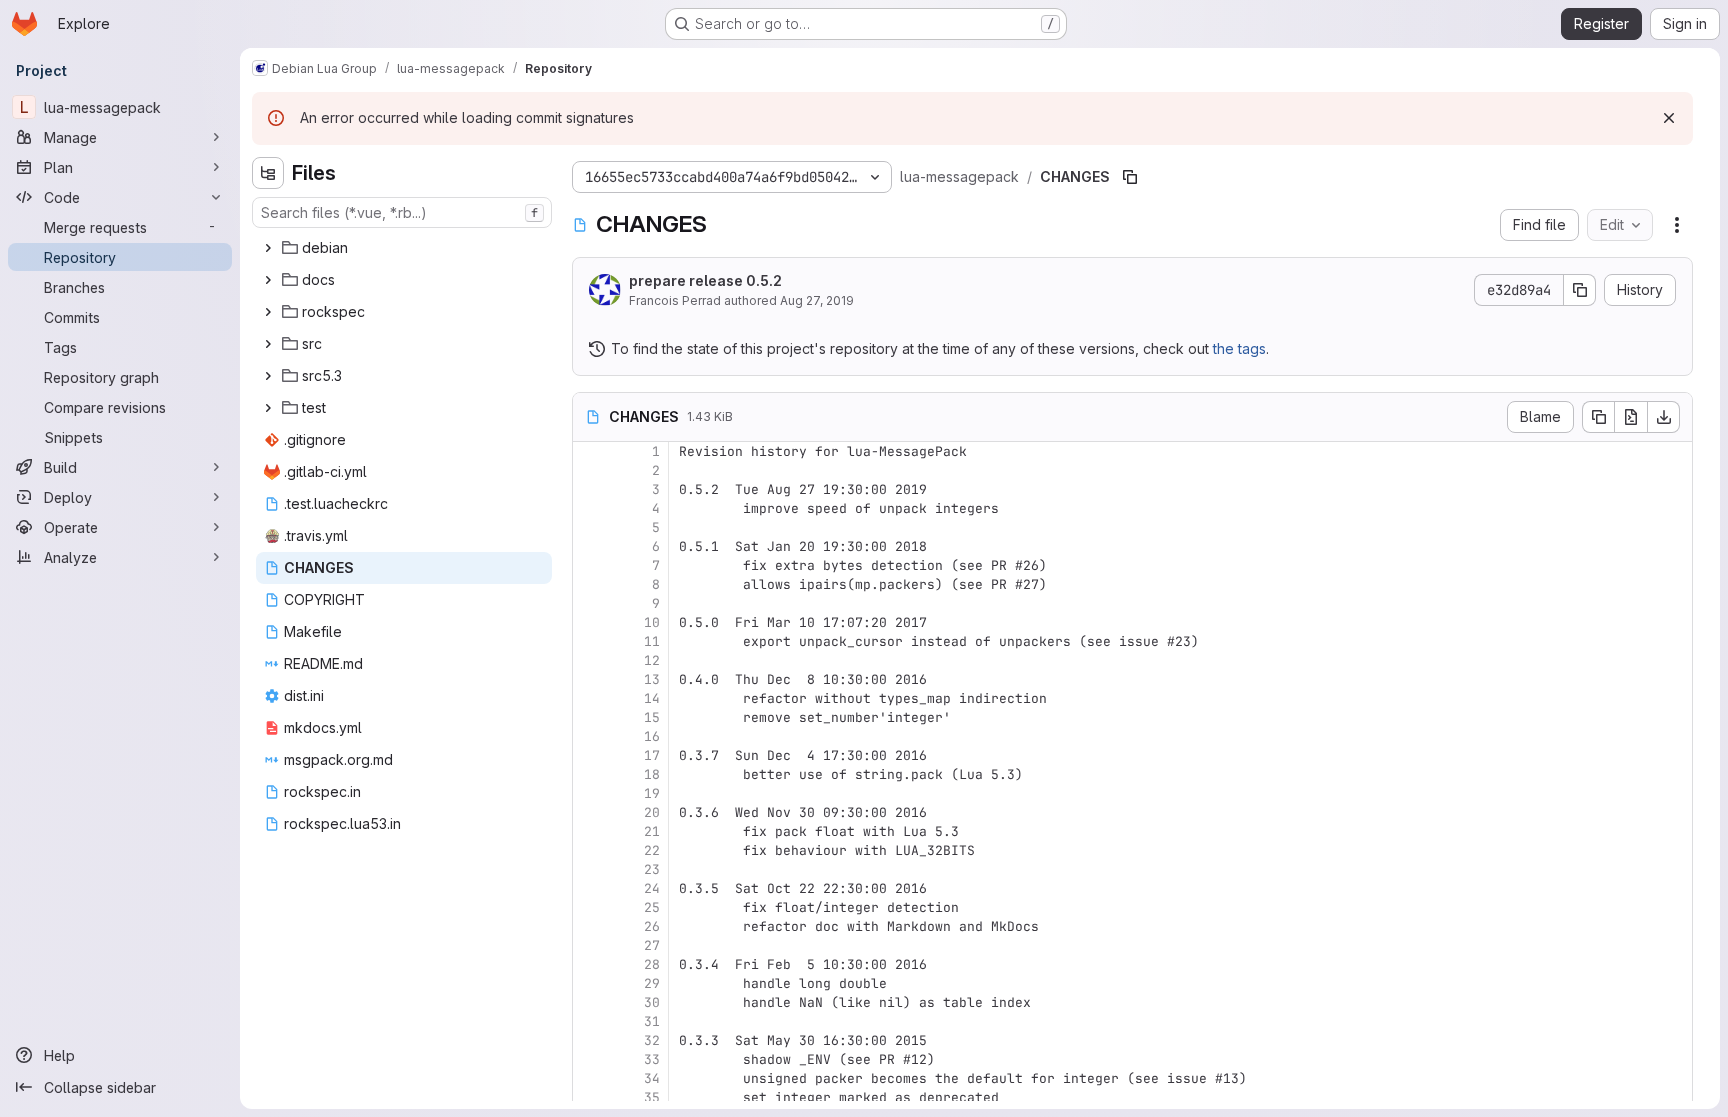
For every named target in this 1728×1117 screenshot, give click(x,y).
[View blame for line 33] (590, 1059)
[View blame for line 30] (590, 1002)
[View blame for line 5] (590, 527)
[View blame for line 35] (590, 1097)
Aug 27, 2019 (817, 300)
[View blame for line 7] (590, 565)
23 (652, 869)
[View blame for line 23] (590, 869)
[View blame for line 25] (590, 907)
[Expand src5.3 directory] (268, 376)
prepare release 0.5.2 (705, 280)
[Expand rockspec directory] (268, 312)
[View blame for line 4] (590, 508)
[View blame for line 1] (590, 451)
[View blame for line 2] (590, 470)
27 (652, 945)
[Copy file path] (1130, 177)
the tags (1239, 348)
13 (652, 679)
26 (652, 926)
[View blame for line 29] (590, 983)
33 (652, 1059)
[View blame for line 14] (590, 698)
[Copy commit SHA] (1580, 290)
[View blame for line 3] (590, 489)
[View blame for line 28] (590, 964)
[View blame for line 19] (590, 793)
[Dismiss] (1669, 118)
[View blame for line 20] (590, 812)
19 (652, 793)
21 (652, 831)
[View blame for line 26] (590, 926)
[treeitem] (404, 248)
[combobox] (402, 212)
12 (652, 660)
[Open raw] (1631, 417)
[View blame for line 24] (590, 888)
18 (652, 774)
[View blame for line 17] (590, 755)
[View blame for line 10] (590, 622)
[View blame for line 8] (590, 584)
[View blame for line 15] (590, 717)
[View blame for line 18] (590, 774)
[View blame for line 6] (590, 546)
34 (652, 1078)
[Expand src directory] (268, 344)
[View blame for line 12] (590, 660)
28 (652, 964)
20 (652, 812)
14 (652, 698)
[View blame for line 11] (590, 641)
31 (652, 1021)
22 (652, 850)
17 (652, 755)
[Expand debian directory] (268, 248)
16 (652, 736)
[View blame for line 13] (590, 679)
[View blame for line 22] (590, 850)
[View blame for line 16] (590, 736)
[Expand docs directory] (268, 280)
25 (652, 907)
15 (652, 717)
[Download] (1664, 417)
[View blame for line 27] (590, 945)
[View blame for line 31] (590, 1021)
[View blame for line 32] (590, 1040)
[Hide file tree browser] (268, 173)
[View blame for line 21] (590, 831)
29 (652, 983)
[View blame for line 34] (590, 1078)
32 (652, 1040)
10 (652, 622)
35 (652, 1097)
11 (652, 641)
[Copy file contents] (1598, 417)
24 (652, 888)
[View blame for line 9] (590, 603)
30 (652, 1002)
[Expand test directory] (268, 408)
